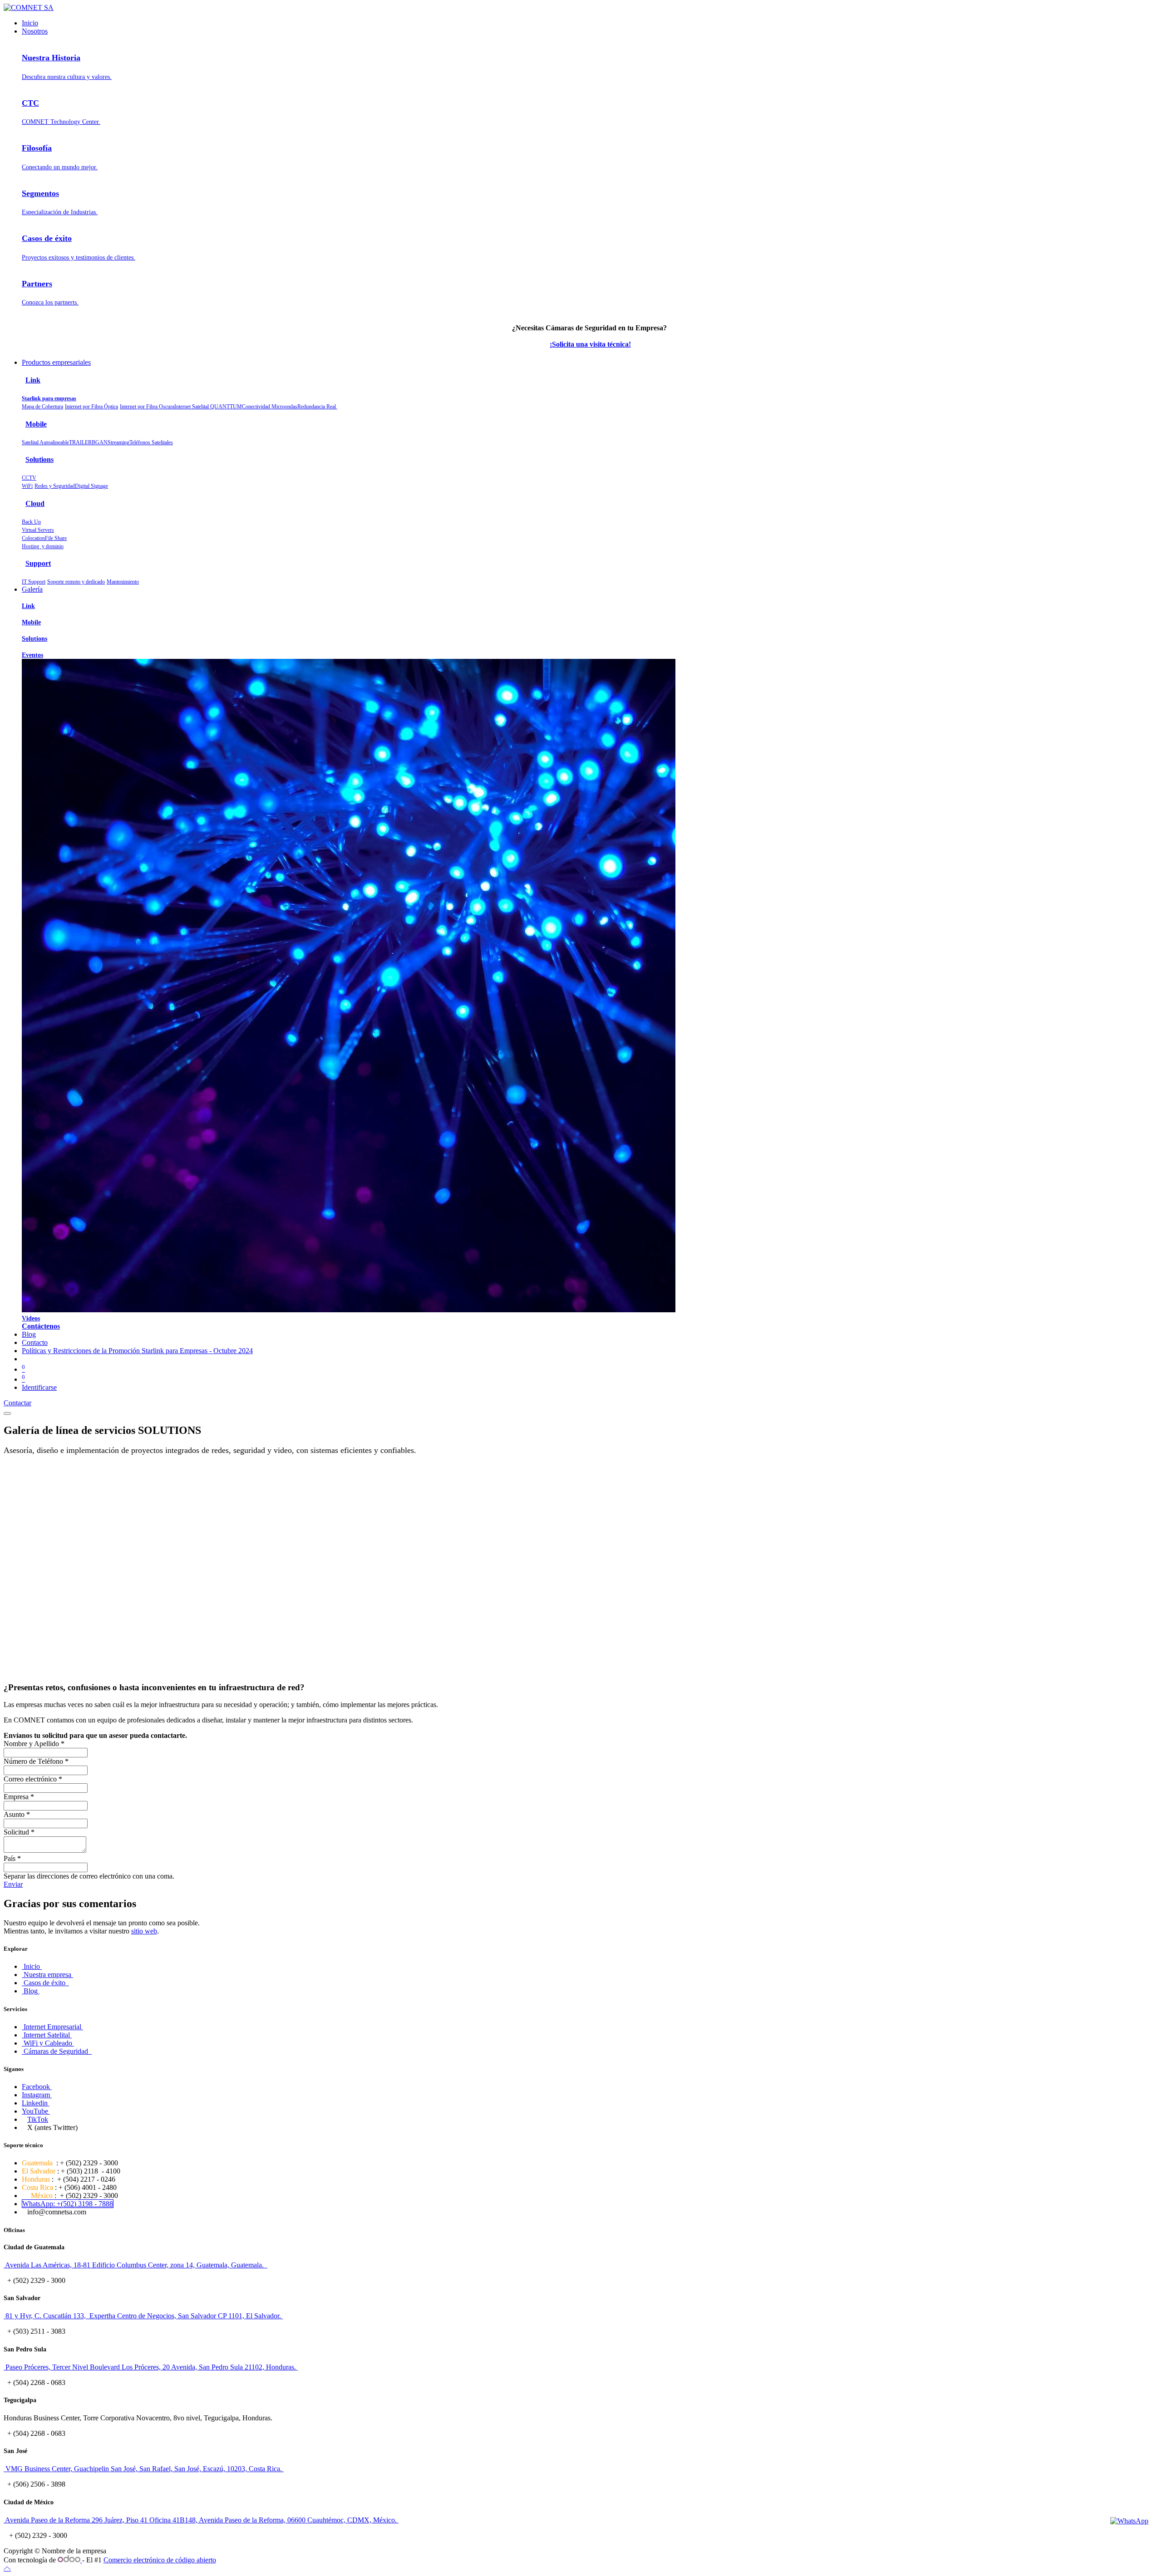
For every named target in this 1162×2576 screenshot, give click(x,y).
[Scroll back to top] (7, 2568)
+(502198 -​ (68, 2204)
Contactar (17, 1403)
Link (33, 380)
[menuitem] (30, 23)
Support (38, 563)
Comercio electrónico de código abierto (160, 2560)
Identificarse (39, 1387)
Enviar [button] (13, 1884)
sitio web (144, 1931)
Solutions (39, 459)
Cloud (35, 503)
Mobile (36, 424)
